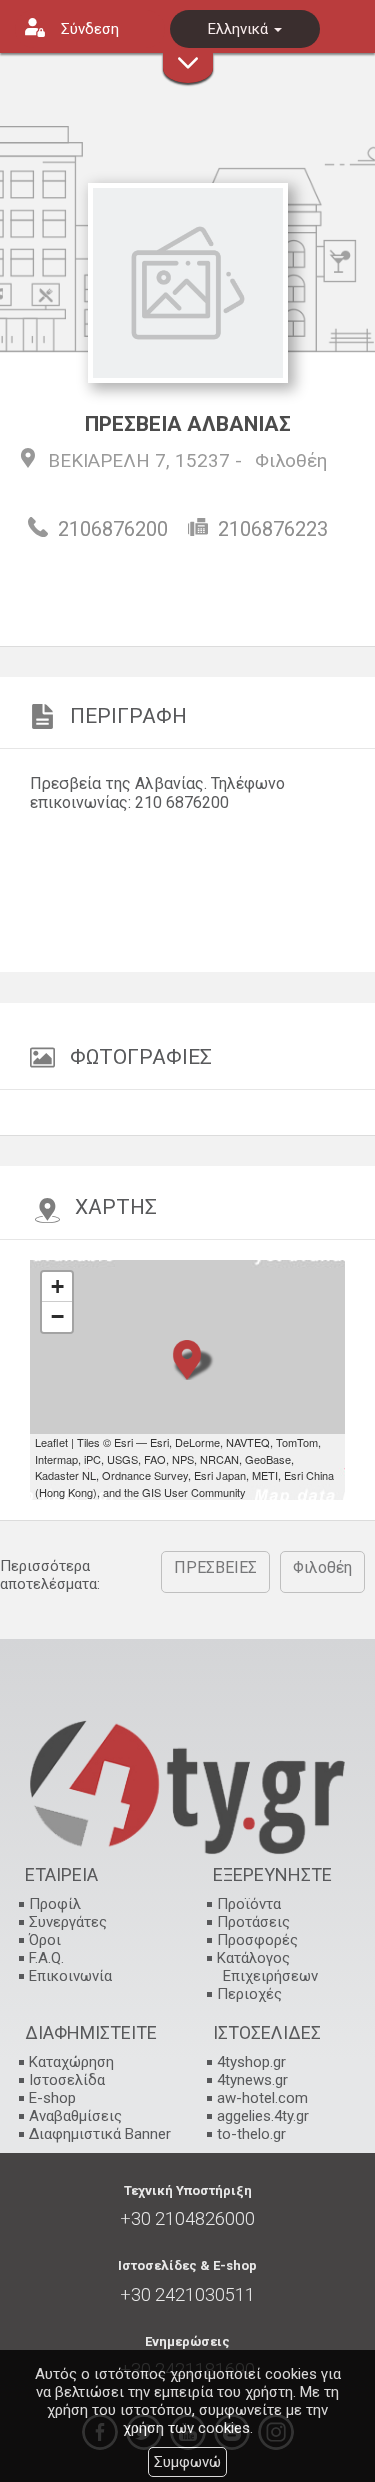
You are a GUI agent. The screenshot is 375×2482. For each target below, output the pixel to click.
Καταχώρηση (71, 2062)
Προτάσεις (253, 1922)
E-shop (52, 2098)
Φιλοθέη (291, 460)
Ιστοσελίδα (67, 2080)
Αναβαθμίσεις (75, 2116)
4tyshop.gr (251, 2062)
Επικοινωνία (70, 1976)
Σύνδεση (90, 29)
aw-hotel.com (262, 2098)
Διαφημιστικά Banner (100, 2134)
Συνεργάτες (68, 1922)
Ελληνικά (240, 29)
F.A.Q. (46, 1958)
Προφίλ (55, 1904)
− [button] (57, 1316)
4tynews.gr (252, 2080)
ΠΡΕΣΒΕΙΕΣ (215, 1567)
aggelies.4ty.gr (263, 2116)
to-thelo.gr (251, 2134)
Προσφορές (257, 1940)
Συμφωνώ (187, 2462)
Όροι (45, 1940)
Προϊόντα (249, 1904)
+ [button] (57, 1286)
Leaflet (51, 1442)
